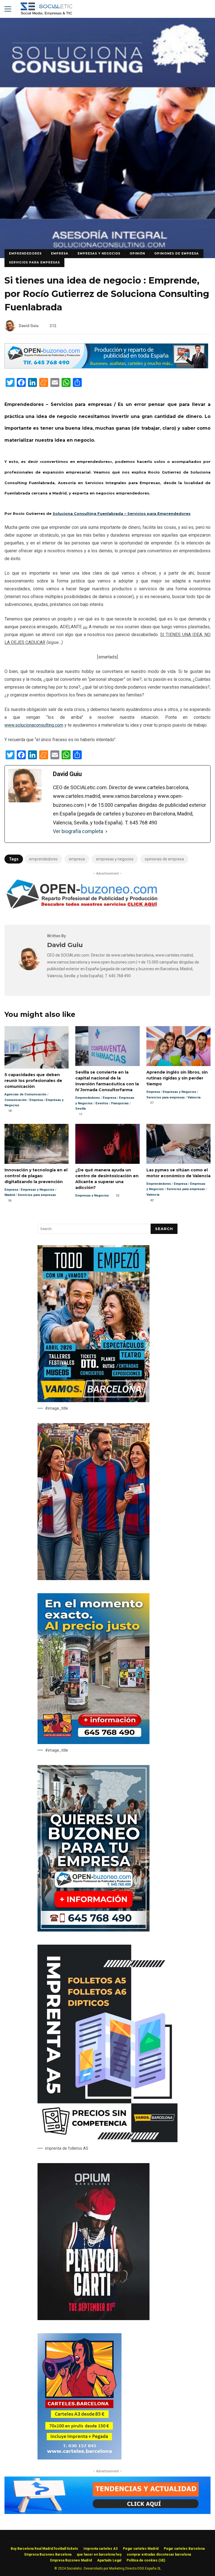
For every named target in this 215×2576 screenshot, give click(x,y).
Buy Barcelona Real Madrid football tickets (44, 2549)
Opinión (137, 254)
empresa (77, 859)
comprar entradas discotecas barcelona (159, 2554)
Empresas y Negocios (99, 254)
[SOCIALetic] (46, 10)
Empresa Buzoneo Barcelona (48, 2554)
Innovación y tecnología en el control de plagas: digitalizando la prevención (37, 1144)
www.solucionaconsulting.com (34, 725)
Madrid (10, 1195)
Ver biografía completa (78, 831)
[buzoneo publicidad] (106, 367)
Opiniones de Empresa (177, 254)
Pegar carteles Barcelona (184, 2549)
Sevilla (80, 1109)
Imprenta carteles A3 (101, 2549)
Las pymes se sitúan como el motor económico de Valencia (178, 1144)
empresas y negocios (115, 859)
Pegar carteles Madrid (141, 2549)
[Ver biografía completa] (106, 831)
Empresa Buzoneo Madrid (71, 2560)
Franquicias (120, 1103)
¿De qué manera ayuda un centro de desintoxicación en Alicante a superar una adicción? (107, 1144)
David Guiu (29, 326)
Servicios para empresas (34, 262)
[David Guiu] (29, 969)
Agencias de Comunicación (25, 1094)
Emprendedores (25, 254)
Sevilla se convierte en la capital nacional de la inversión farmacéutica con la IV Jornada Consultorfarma (107, 1046)
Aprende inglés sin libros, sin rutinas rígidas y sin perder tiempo (178, 1046)
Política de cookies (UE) (146, 2560)
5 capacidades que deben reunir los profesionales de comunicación (37, 1047)
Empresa (60, 254)
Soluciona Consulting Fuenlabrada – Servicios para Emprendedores (122, 513)
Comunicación (16, 1100)
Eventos (102, 1103)
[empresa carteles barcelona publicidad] (80, 2458)
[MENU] (8, 9)
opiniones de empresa (164, 859)
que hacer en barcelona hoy (99, 2554)
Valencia (194, 1097)
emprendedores (43, 859)
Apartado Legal (109, 2560)
